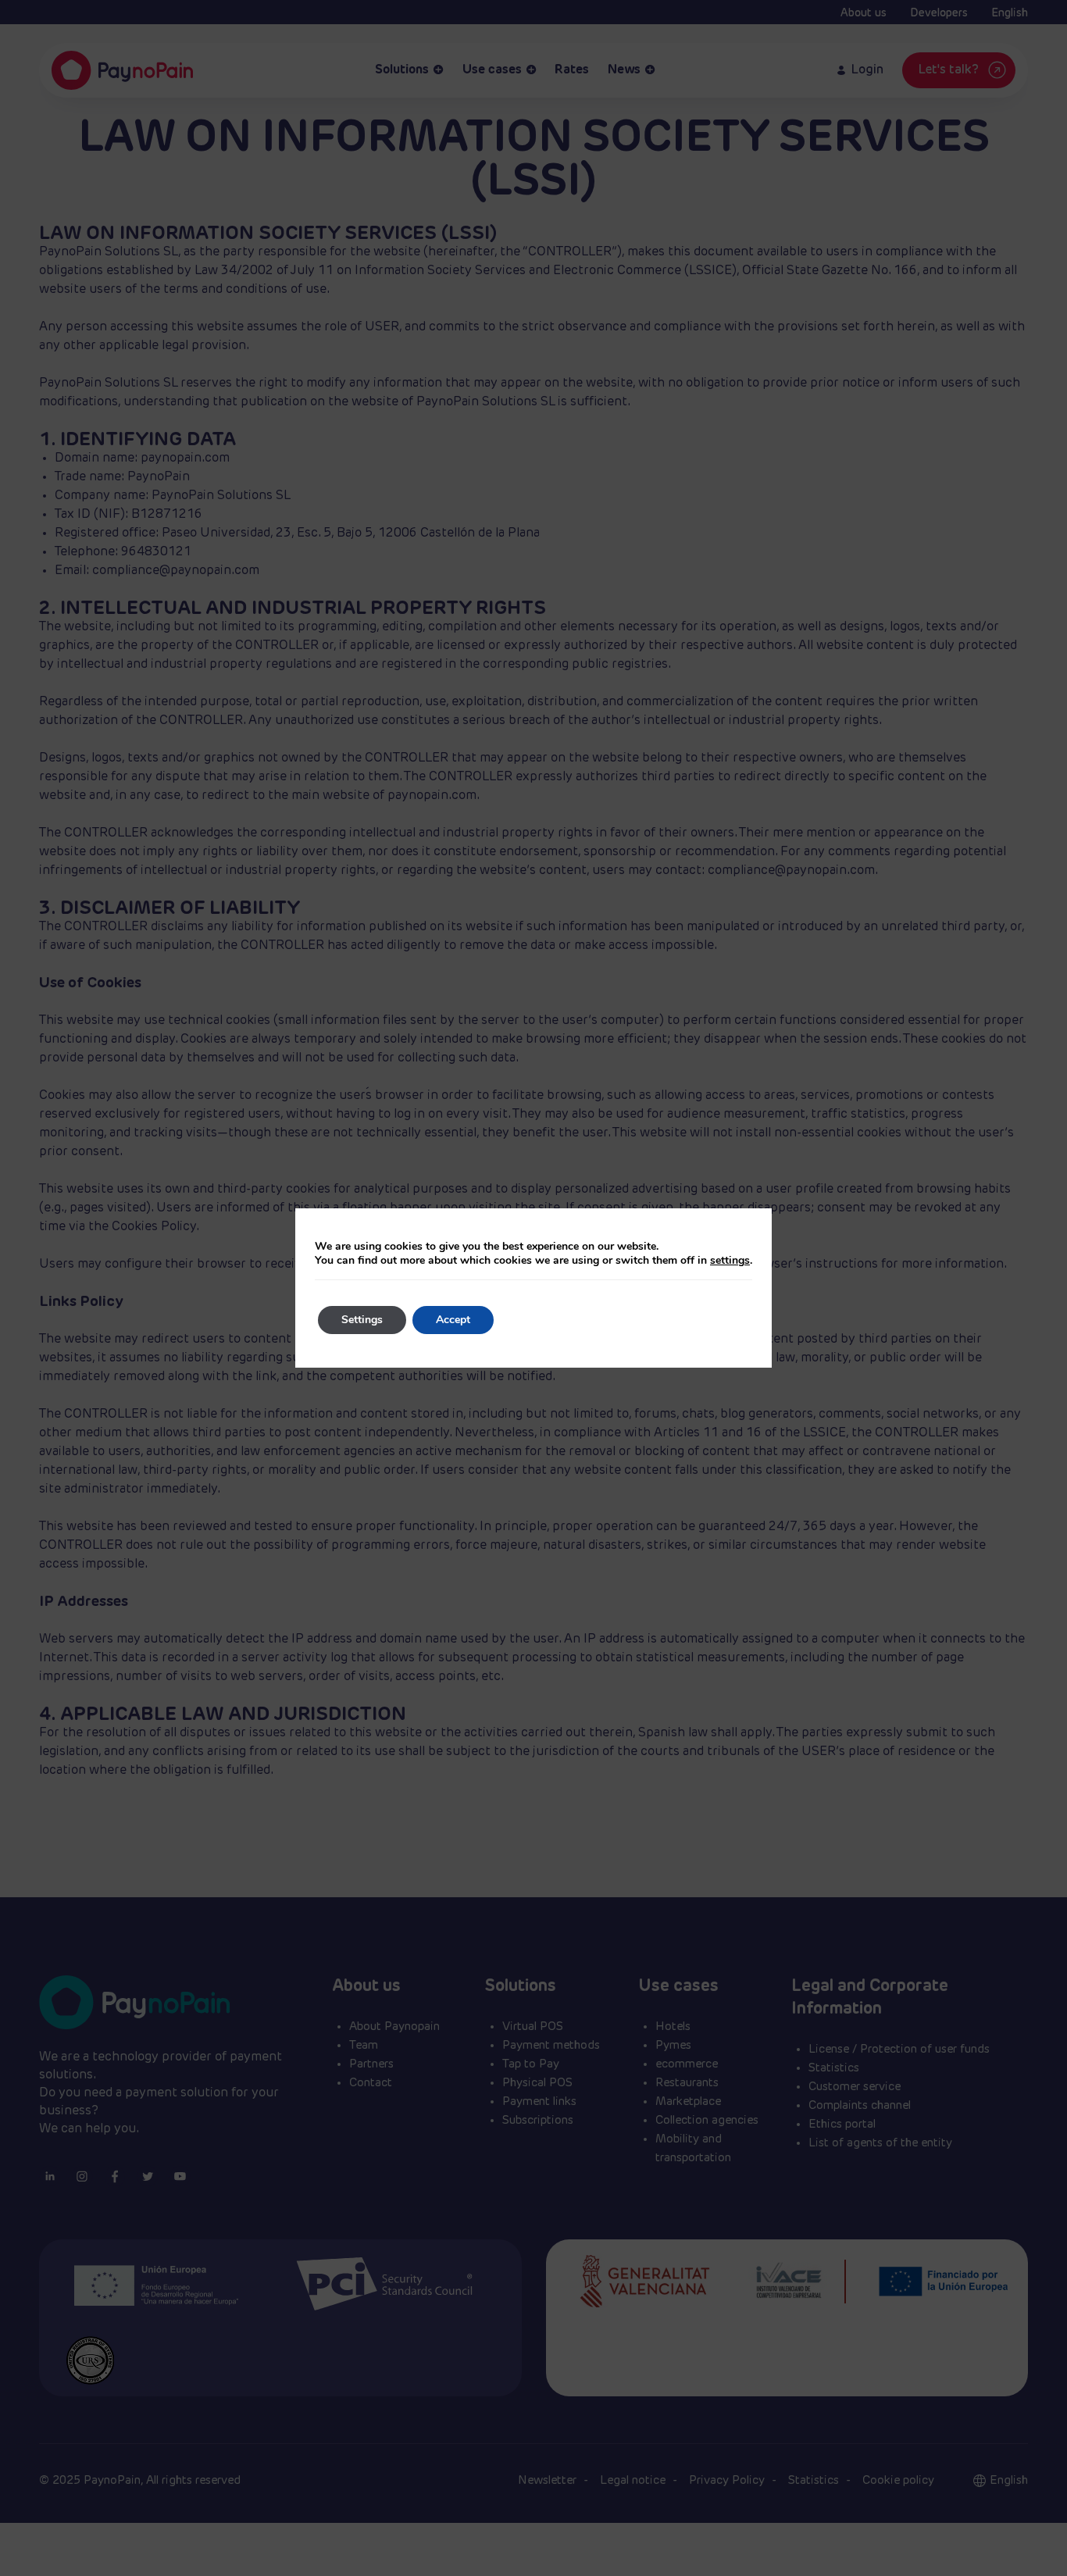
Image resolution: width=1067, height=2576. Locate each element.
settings (730, 1261)
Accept (453, 1320)
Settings (362, 1320)
